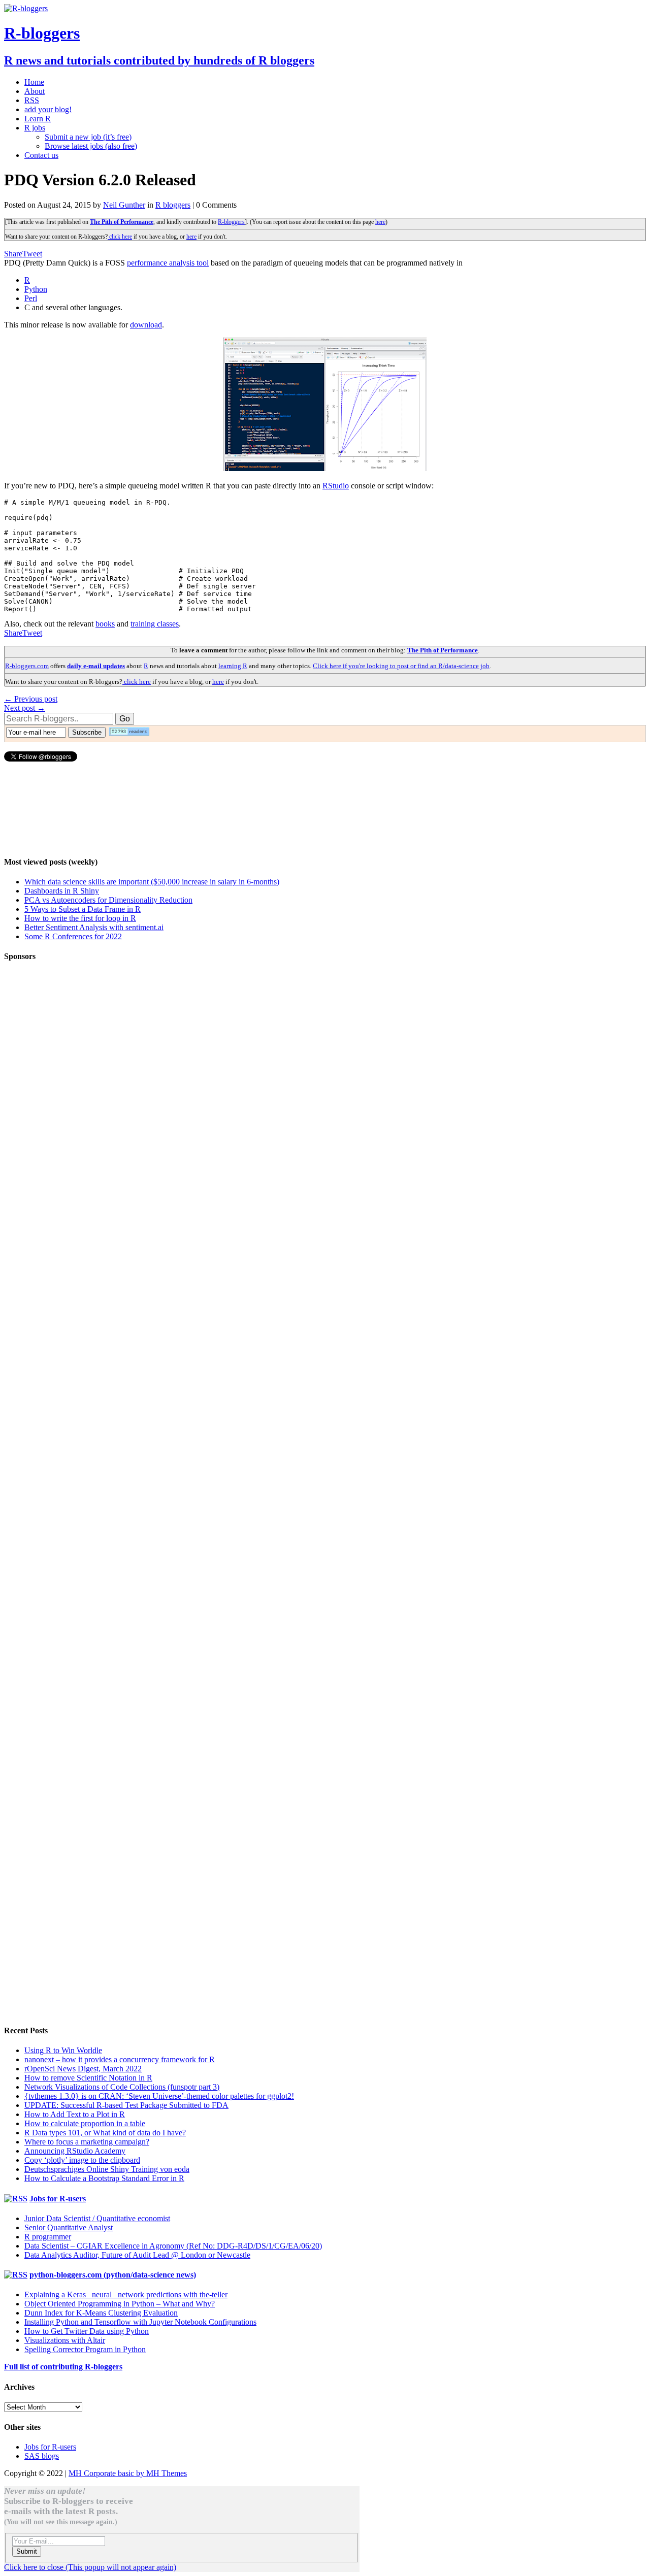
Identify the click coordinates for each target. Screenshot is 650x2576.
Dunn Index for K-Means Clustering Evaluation (101, 2313)
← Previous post (31, 699)
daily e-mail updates (96, 666)
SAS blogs (42, 2456)
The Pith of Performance (122, 222)
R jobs (35, 128)
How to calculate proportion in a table (85, 2123)
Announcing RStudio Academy (75, 2151)
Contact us (41, 155)
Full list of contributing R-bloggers (63, 2367)
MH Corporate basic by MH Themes (128, 2473)
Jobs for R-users (58, 2199)
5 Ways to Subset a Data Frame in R (83, 909)
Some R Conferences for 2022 (73, 936)
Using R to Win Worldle (63, 2050)
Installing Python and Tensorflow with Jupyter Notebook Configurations (140, 2322)
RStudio (336, 486)
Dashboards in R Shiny (62, 891)
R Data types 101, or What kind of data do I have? (105, 2133)
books (105, 624)
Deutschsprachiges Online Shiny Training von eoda (107, 2169)
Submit (27, 2551)
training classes (155, 624)
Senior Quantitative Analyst (69, 2227)
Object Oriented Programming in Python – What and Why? (120, 2304)
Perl (31, 298)
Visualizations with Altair (65, 2340)
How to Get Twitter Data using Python (87, 2331)
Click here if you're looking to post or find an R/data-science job (401, 666)
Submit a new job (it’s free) (88, 137)
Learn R (38, 119)
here (380, 222)
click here (120, 237)
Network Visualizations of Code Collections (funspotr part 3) (122, 2087)
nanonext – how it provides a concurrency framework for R (120, 2059)
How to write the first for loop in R (80, 918)
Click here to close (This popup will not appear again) (90, 2567)
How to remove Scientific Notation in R (88, 2078)
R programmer (48, 2237)
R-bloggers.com (27, 666)
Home (34, 82)
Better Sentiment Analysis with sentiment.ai (94, 927)
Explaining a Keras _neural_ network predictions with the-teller (126, 2294)
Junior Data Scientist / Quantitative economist (97, 2218)
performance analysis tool (168, 263)
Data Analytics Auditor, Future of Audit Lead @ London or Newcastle (137, 2255)
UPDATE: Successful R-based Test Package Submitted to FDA (126, 2105)
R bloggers (173, 205)
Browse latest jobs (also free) (91, 146)
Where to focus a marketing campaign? (87, 2142)
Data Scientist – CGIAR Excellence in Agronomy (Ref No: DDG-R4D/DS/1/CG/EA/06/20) (173, 2246)
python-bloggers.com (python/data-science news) (113, 2275)
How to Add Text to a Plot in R (75, 2114)
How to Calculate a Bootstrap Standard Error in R (104, 2178)
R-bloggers (231, 222)
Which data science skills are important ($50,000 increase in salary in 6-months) (152, 882)
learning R (233, 666)
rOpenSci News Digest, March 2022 (83, 2069)
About (35, 91)
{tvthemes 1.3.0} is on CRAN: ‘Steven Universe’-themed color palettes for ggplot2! (159, 2096)
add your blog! (48, 109)
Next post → (25, 708)
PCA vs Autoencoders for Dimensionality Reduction (108, 900)
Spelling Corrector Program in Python (85, 2349)
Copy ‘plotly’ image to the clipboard (82, 2160)
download (146, 325)
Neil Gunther (124, 205)
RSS (32, 100)
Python (36, 289)
